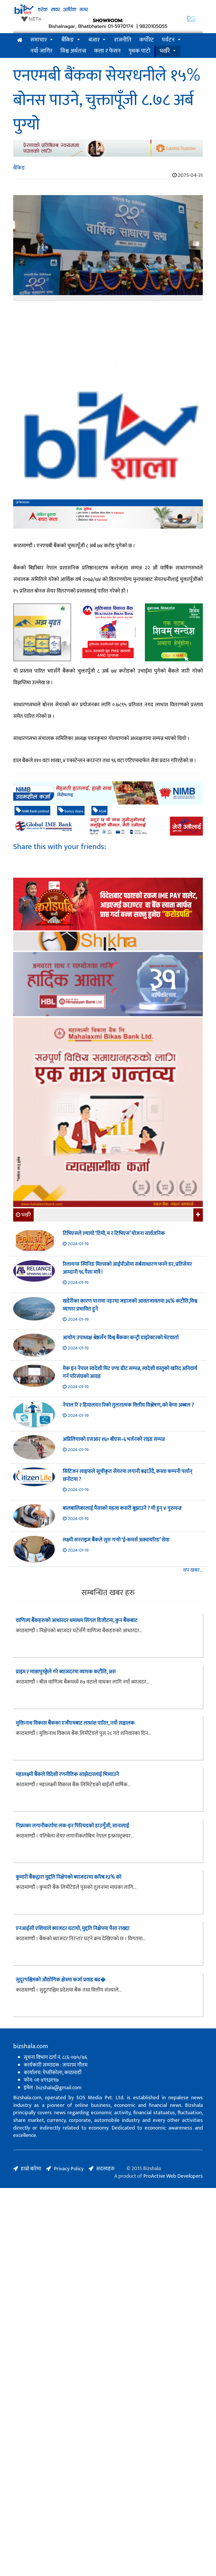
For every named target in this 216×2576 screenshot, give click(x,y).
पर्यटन (168, 40)
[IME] (108, 905)
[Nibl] (108, 793)
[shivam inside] (174, 632)
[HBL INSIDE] (108, 985)
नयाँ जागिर (41, 51)
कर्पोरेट (147, 40)
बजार (94, 40)
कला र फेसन (107, 51)
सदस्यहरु (105, 2169)
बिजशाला (24, 503)
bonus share (73, 811)
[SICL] (108, 942)
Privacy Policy (69, 2169)
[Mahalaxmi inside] (108, 1113)
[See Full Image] (108, 248)
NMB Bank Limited (35, 811)
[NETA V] (108, 24)
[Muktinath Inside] (108, 632)
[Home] (108, 9)
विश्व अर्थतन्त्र (73, 51)
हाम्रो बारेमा (31, 2169)
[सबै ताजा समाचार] (197, 1215)
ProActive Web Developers (173, 2176)
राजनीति (123, 40)
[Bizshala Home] (20, 40)
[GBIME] (108, 826)
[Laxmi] (108, 148)
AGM (102, 811)
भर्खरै (165, 51)
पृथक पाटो (139, 51)
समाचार (39, 40)
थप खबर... (193, 1570)
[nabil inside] (108, 517)
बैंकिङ (68, 40)
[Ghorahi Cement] (42, 632)
